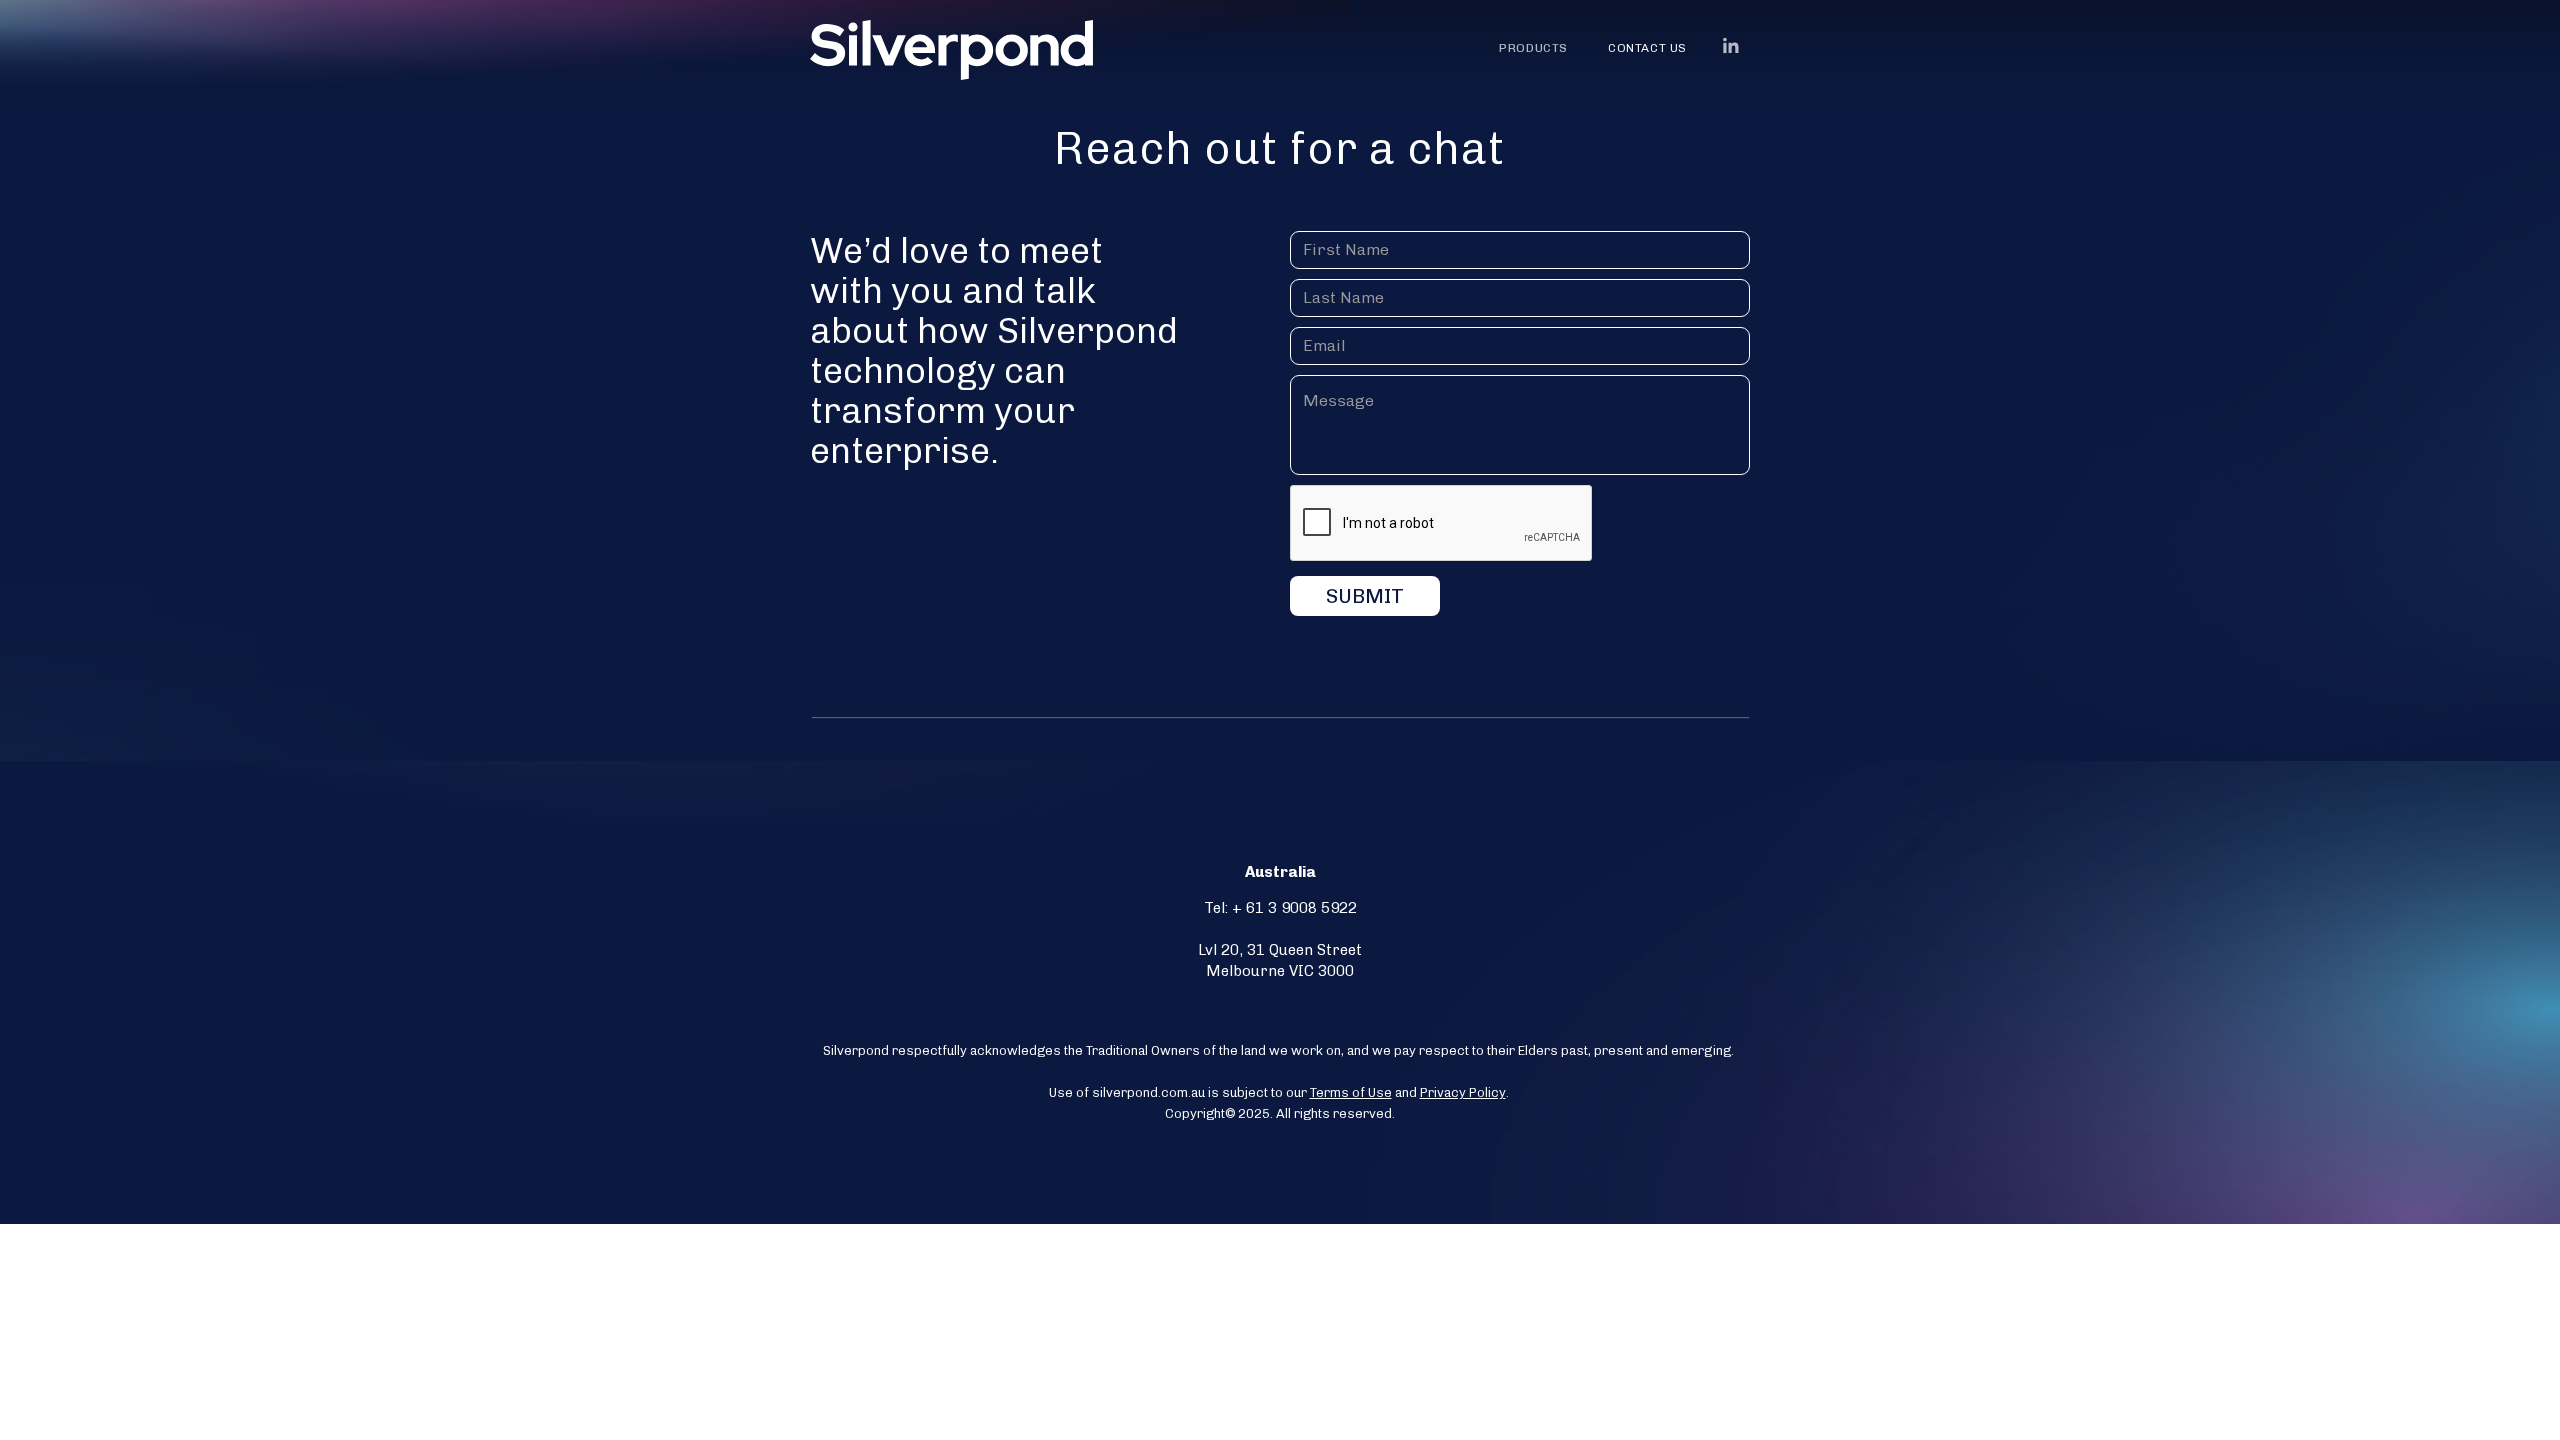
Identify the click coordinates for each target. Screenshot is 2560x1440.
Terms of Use (1351, 1092)
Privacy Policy (1463, 1092)
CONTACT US (1647, 48)
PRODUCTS (1533, 48)
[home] (951, 50)
